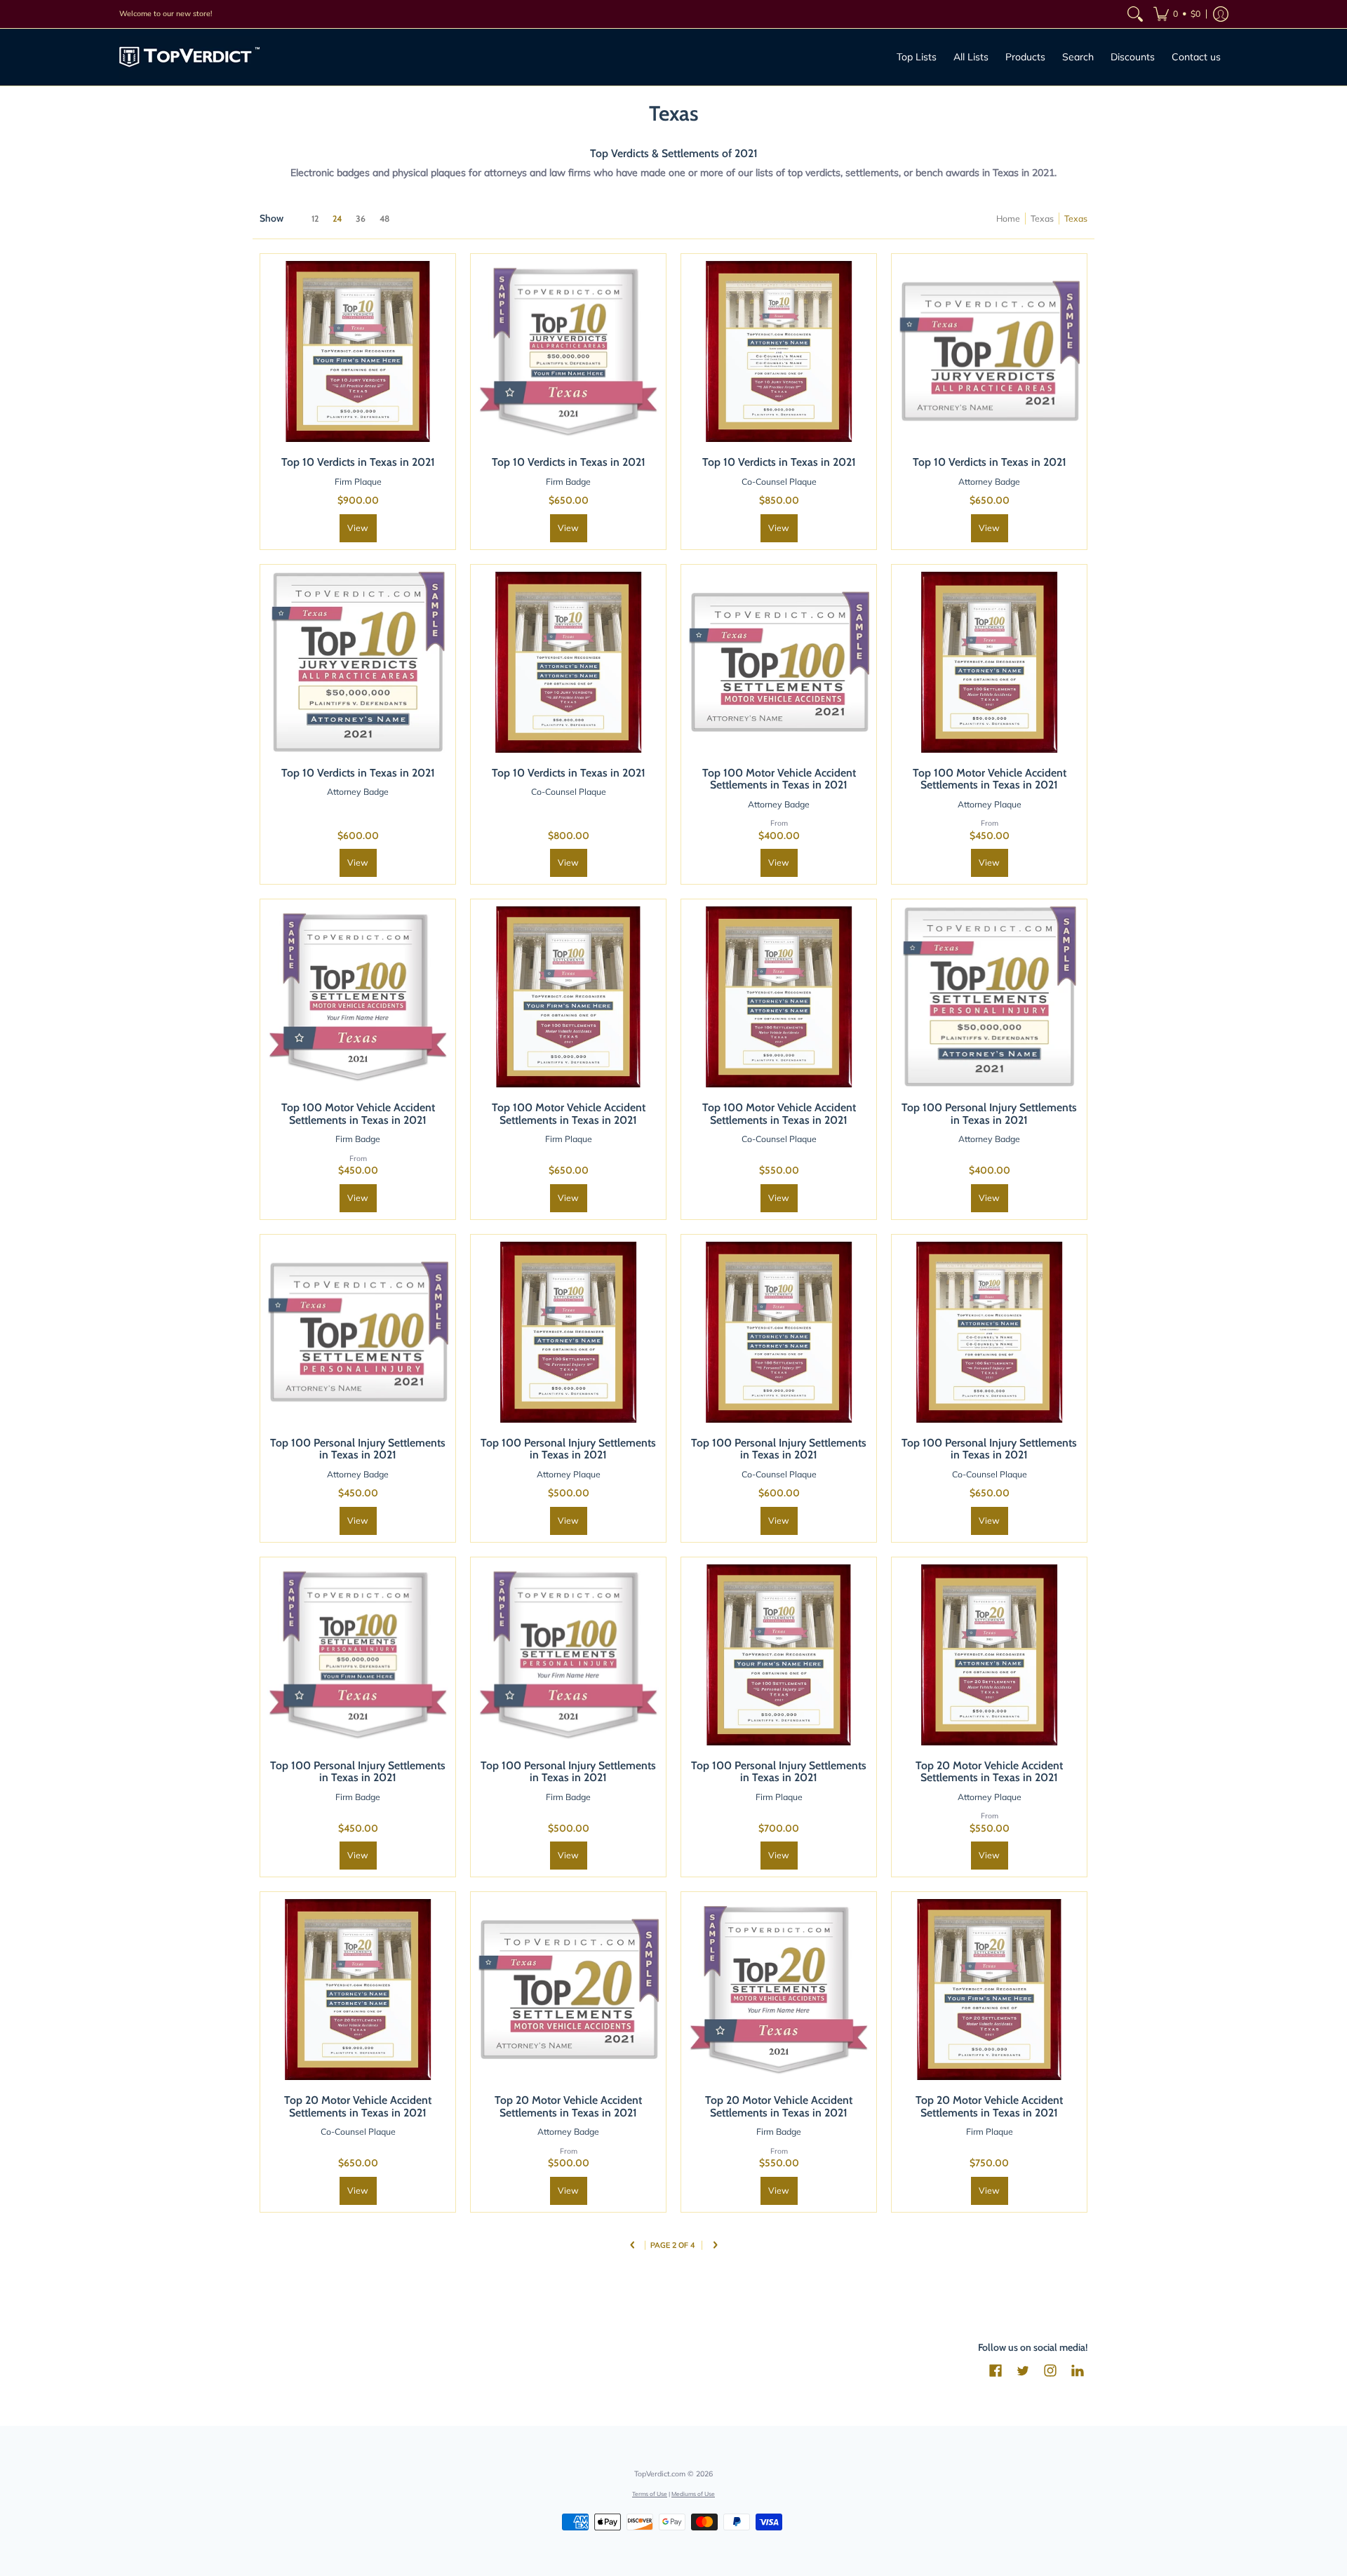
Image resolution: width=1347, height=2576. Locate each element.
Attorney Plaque (990, 804)
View (568, 528)
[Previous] (632, 2246)
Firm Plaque (358, 482)
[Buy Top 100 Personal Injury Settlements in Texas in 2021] (989, 997)
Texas (1042, 219)
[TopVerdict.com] (189, 57)
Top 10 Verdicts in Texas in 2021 (358, 462)
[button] (1177, 14)
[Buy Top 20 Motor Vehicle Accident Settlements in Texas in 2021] (989, 1655)
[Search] (1135, 14)
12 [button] (315, 219)
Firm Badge (568, 482)
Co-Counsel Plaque (779, 482)
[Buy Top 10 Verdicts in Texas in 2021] (358, 351)
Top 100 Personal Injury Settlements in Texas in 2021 (989, 1114)
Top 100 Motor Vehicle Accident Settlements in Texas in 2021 (779, 779)
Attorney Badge (989, 482)
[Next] (715, 2246)
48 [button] (384, 219)
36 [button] (361, 219)
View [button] (358, 528)
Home (1008, 219)
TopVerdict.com (660, 2474)
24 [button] (337, 219)
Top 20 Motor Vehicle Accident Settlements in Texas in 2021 (989, 1772)
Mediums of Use (693, 2494)
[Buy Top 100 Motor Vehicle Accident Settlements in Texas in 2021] (779, 662)
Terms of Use (650, 2494)
